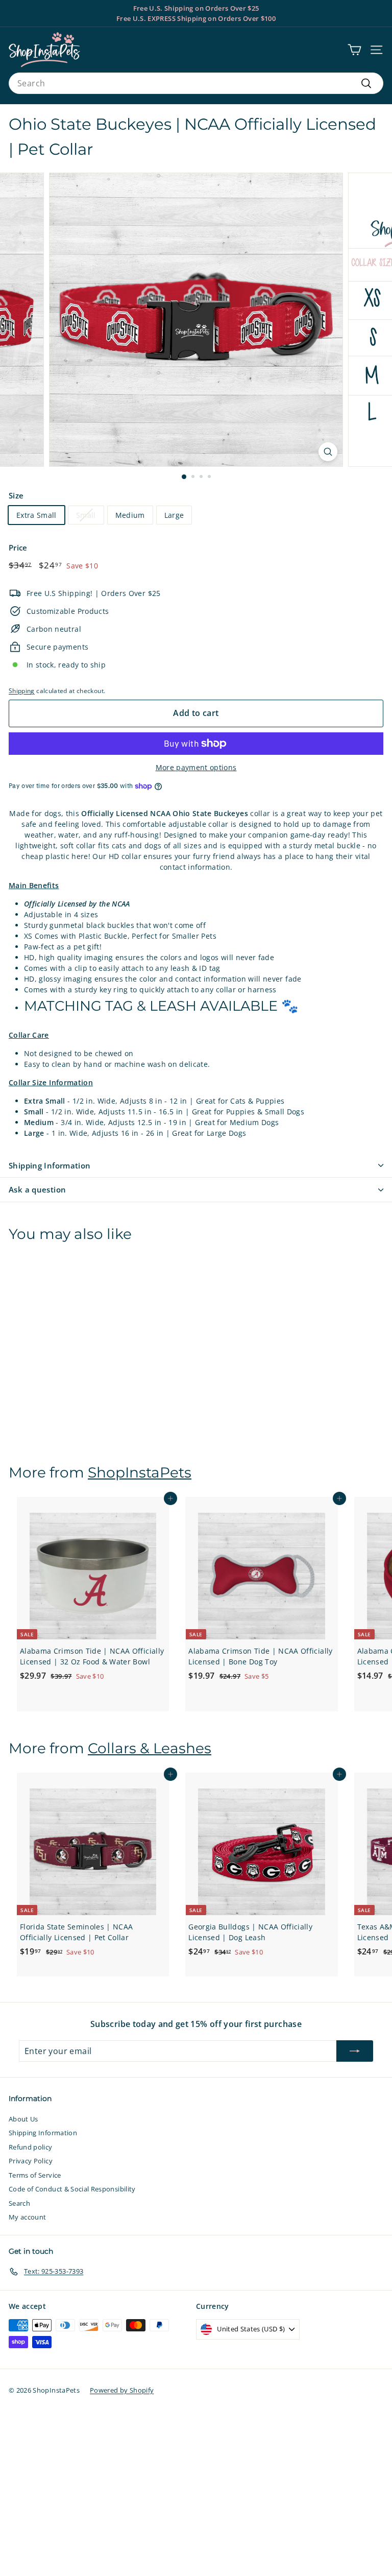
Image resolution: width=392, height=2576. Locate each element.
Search (19, 2203)
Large (174, 515)
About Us (23, 2119)
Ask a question (37, 1189)
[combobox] (196, 83)
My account (28, 2217)
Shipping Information (50, 1165)
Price (18, 547)
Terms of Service (35, 2175)
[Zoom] (328, 452)
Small (86, 515)
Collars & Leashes (150, 1748)
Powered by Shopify (122, 2390)
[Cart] (354, 50)
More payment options (196, 767)
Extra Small (36, 515)
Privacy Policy (31, 2161)
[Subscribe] (355, 2051)
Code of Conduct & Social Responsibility (72, 2189)
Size (16, 495)
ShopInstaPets (140, 1472)
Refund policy (31, 2147)
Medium (130, 515)
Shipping (22, 690)
